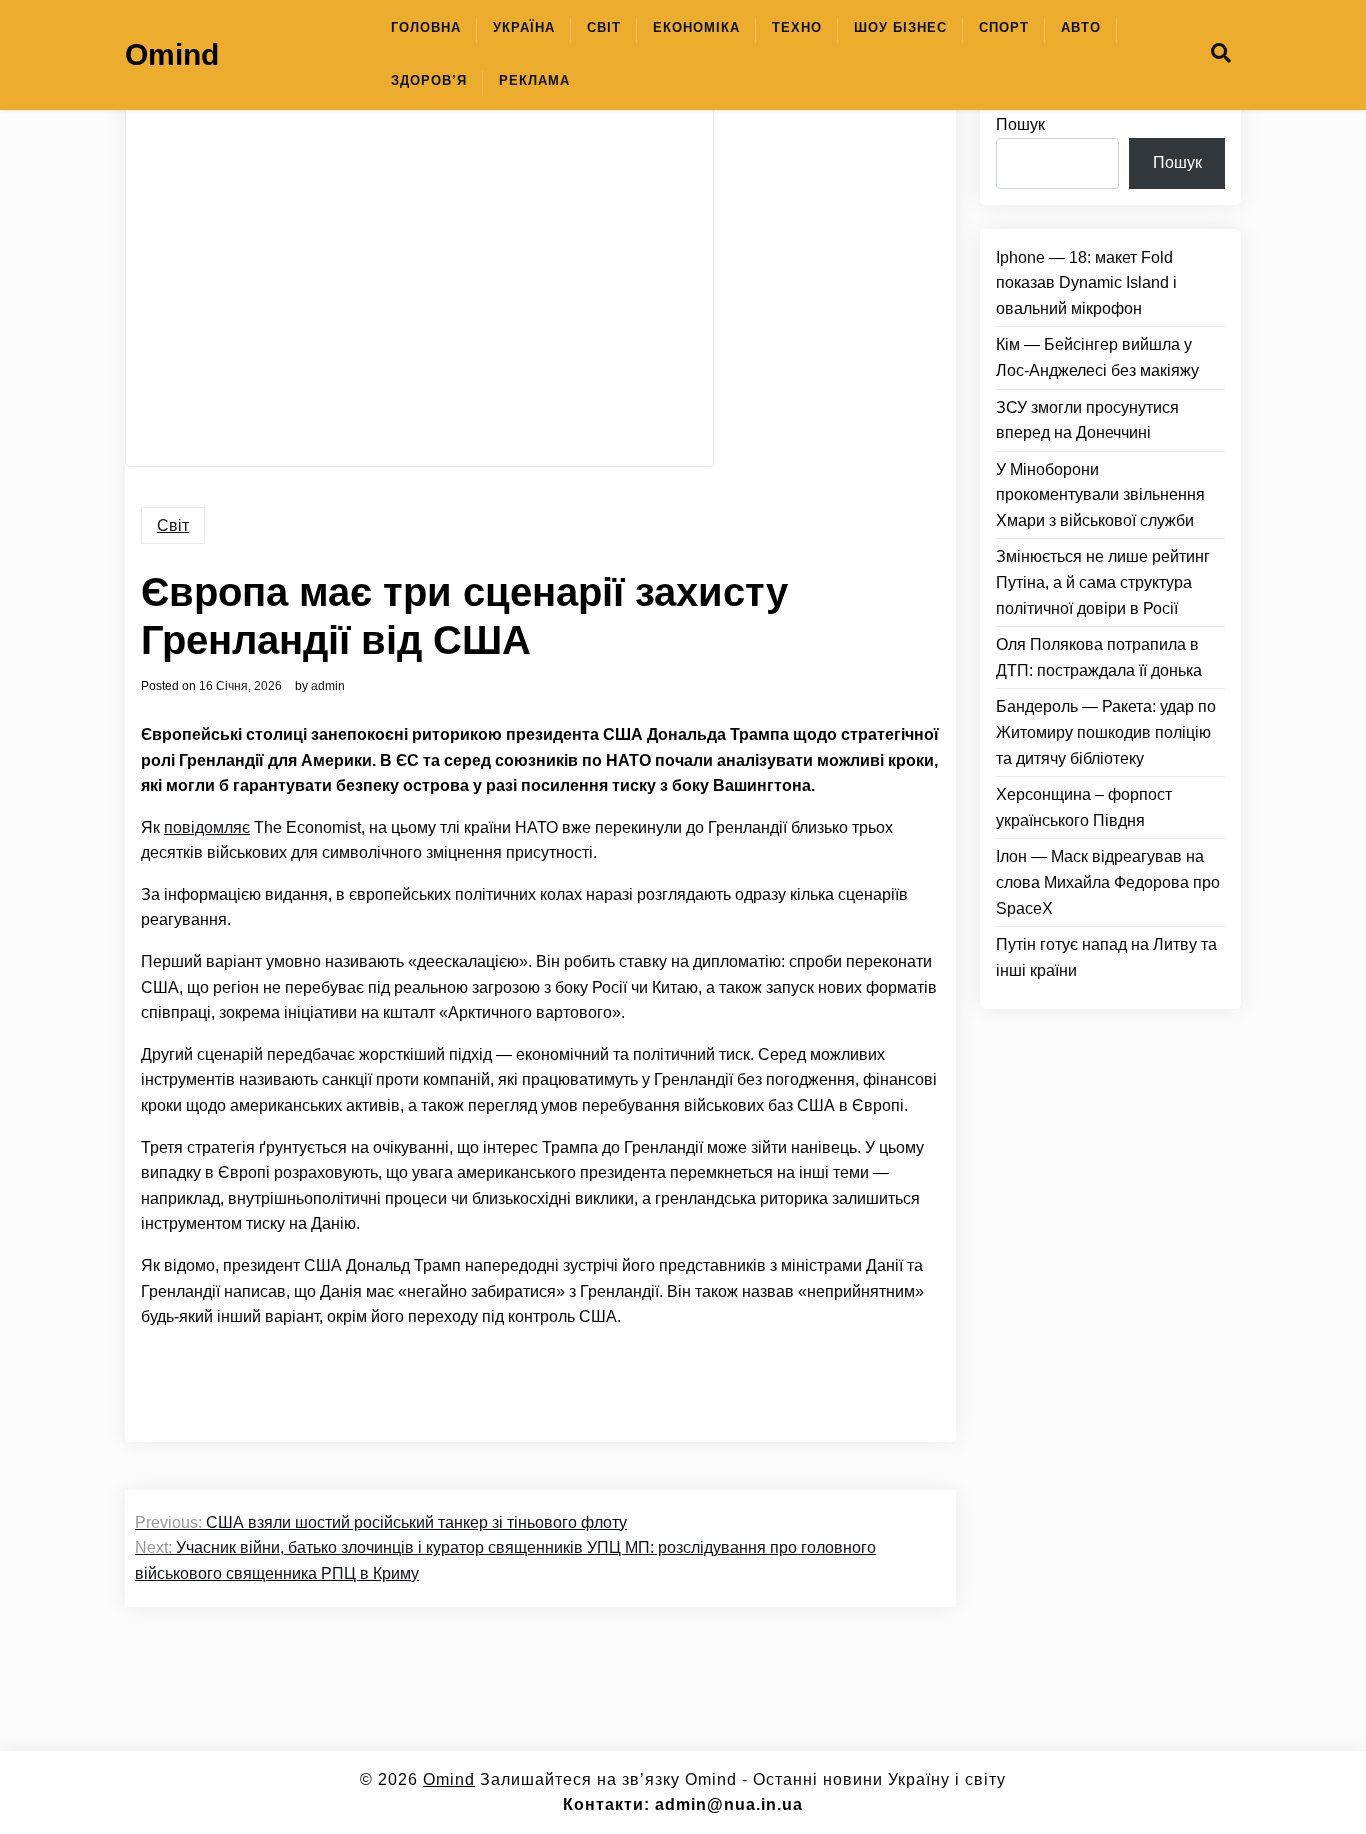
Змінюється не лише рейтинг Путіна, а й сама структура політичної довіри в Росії (1103, 582)
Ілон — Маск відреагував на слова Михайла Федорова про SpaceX (1108, 882)
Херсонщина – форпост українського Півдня (1084, 807)
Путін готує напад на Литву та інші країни (1106, 957)
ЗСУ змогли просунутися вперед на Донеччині (1087, 420)
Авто (1081, 27)
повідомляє (207, 827)
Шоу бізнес (900, 27)
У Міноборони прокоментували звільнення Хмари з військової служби (1100, 495)
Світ (604, 27)
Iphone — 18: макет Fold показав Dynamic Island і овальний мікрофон (1086, 283)
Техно (797, 27)
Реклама (534, 80)
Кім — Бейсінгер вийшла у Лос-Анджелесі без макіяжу (1097, 357)
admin (328, 686)
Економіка (696, 27)
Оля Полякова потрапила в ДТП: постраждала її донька (1099, 657)
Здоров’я (429, 80)
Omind (172, 54)
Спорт (1004, 27)
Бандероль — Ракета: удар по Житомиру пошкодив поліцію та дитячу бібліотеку (1106, 732)
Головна (426, 27)
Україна (524, 27)
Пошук (1020, 124)
